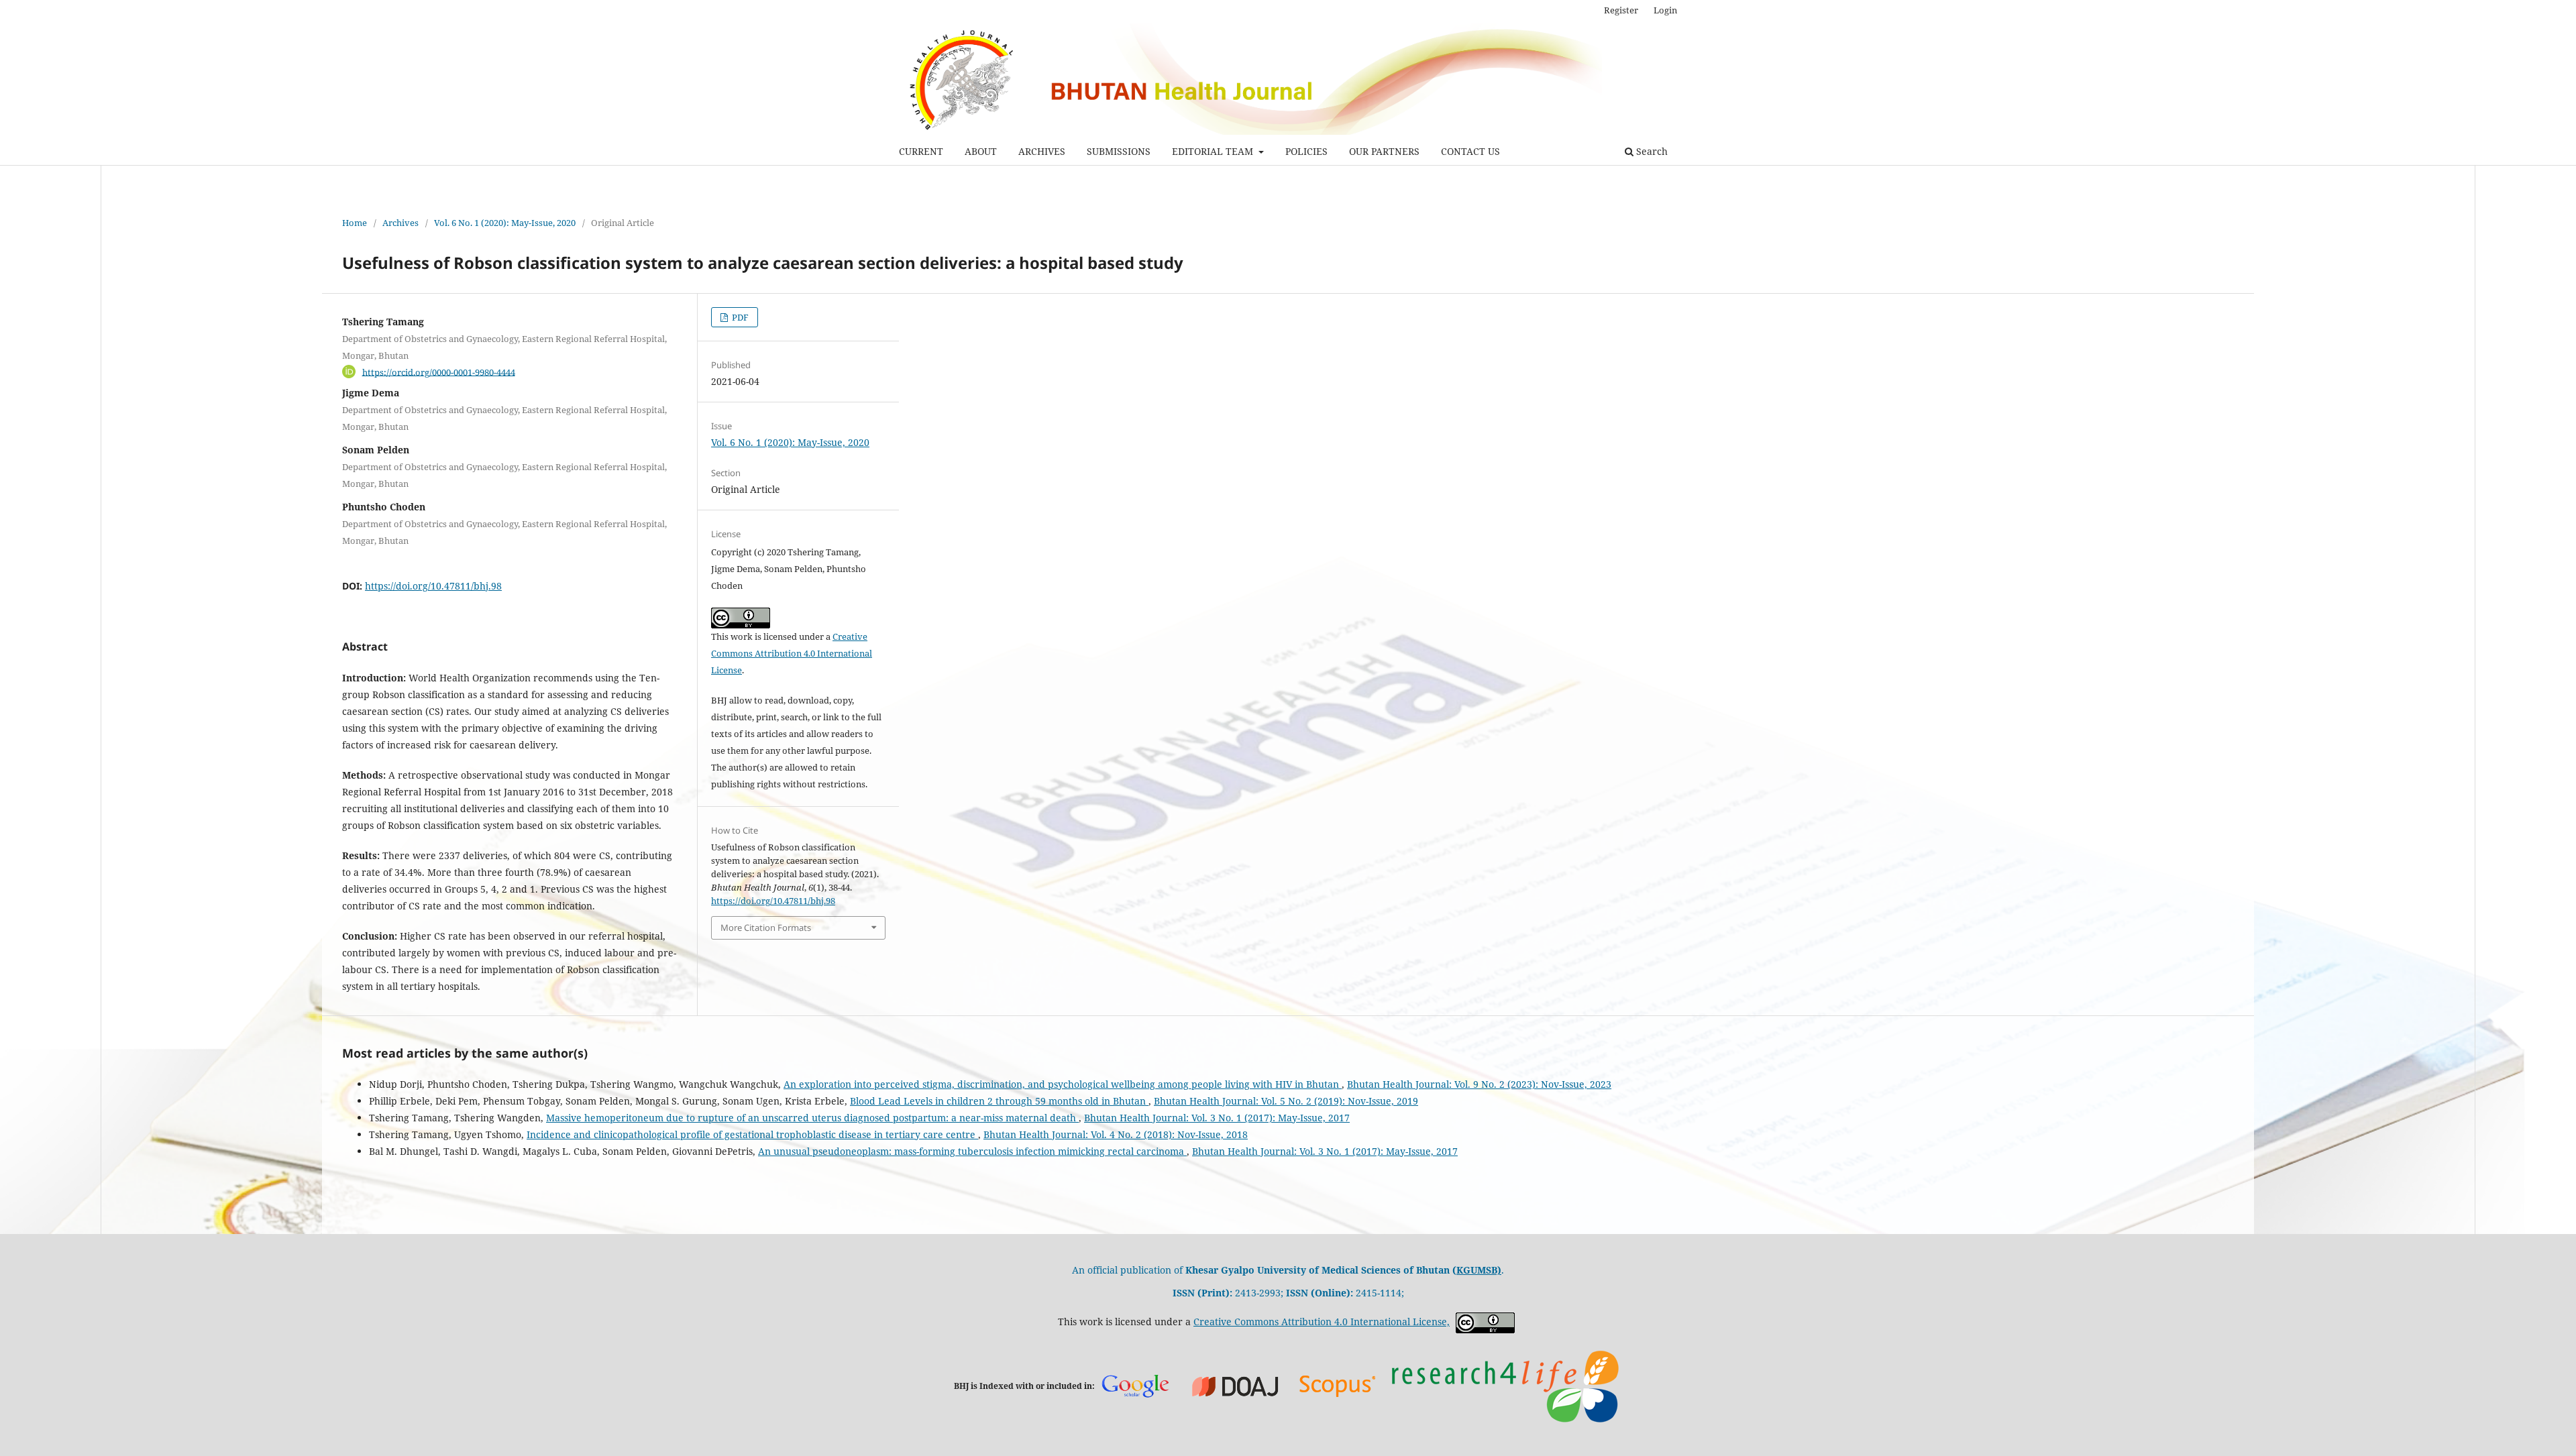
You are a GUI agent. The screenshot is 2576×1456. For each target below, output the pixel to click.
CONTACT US (1470, 151)
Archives (400, 223)
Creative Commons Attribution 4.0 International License (792, 653)
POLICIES (1306, 151)
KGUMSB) (1479, 1270)
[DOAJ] (1236, 1385)
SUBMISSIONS (1119, 151)
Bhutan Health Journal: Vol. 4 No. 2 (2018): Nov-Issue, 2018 (1116, 1134)
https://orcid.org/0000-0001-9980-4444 (439, 372)
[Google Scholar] (1135, 1386)
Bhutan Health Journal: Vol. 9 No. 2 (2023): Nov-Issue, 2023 (1479, 1084)
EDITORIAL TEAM (1214, 151)
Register (1621, 10)
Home (355, 223)
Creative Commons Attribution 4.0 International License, (1322, 1322)
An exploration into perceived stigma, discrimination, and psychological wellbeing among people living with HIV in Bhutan (1063, 1084)
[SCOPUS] (1338, 1385)
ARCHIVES (1042, 151)
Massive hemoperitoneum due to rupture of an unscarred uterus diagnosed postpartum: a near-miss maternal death (812, 1118)
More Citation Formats (766, 928)
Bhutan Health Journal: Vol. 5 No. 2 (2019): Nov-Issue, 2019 (1286, 1101)
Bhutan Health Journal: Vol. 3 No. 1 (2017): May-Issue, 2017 (1217, 1118)
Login (1665, 10)
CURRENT (921, 151)
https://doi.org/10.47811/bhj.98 (433, 586)
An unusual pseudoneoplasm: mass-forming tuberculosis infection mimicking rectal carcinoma (972, 1151)
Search (1651, 151)
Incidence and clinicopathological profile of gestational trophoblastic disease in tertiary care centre (752, 1134)
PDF (739, 317)
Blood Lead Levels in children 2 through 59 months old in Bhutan (999, 1101)
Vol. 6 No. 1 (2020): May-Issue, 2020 (505, 223)
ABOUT (981, 151)
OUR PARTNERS (1384, 151)
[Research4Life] (1505, 1385)
